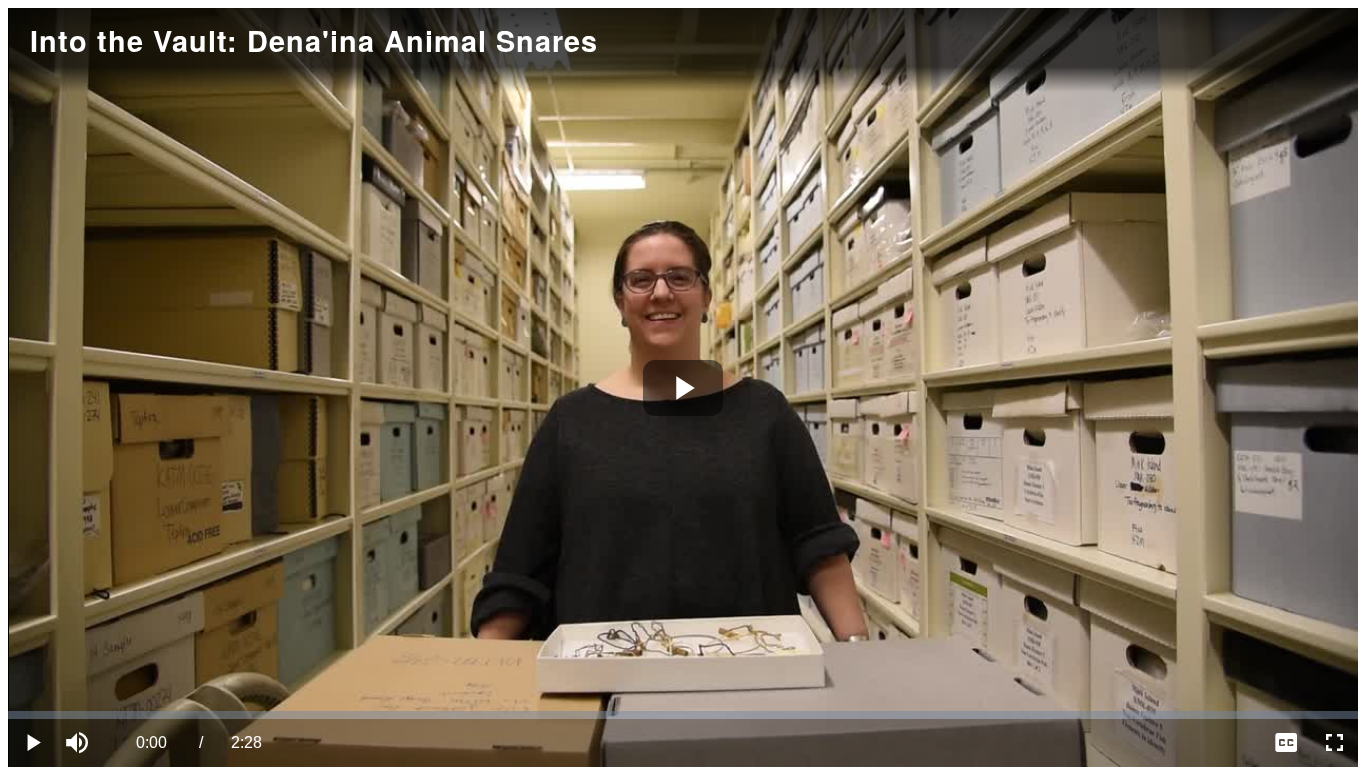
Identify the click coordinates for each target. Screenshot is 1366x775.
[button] (80, 743)
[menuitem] (1286, 743)
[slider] (683, 715)
